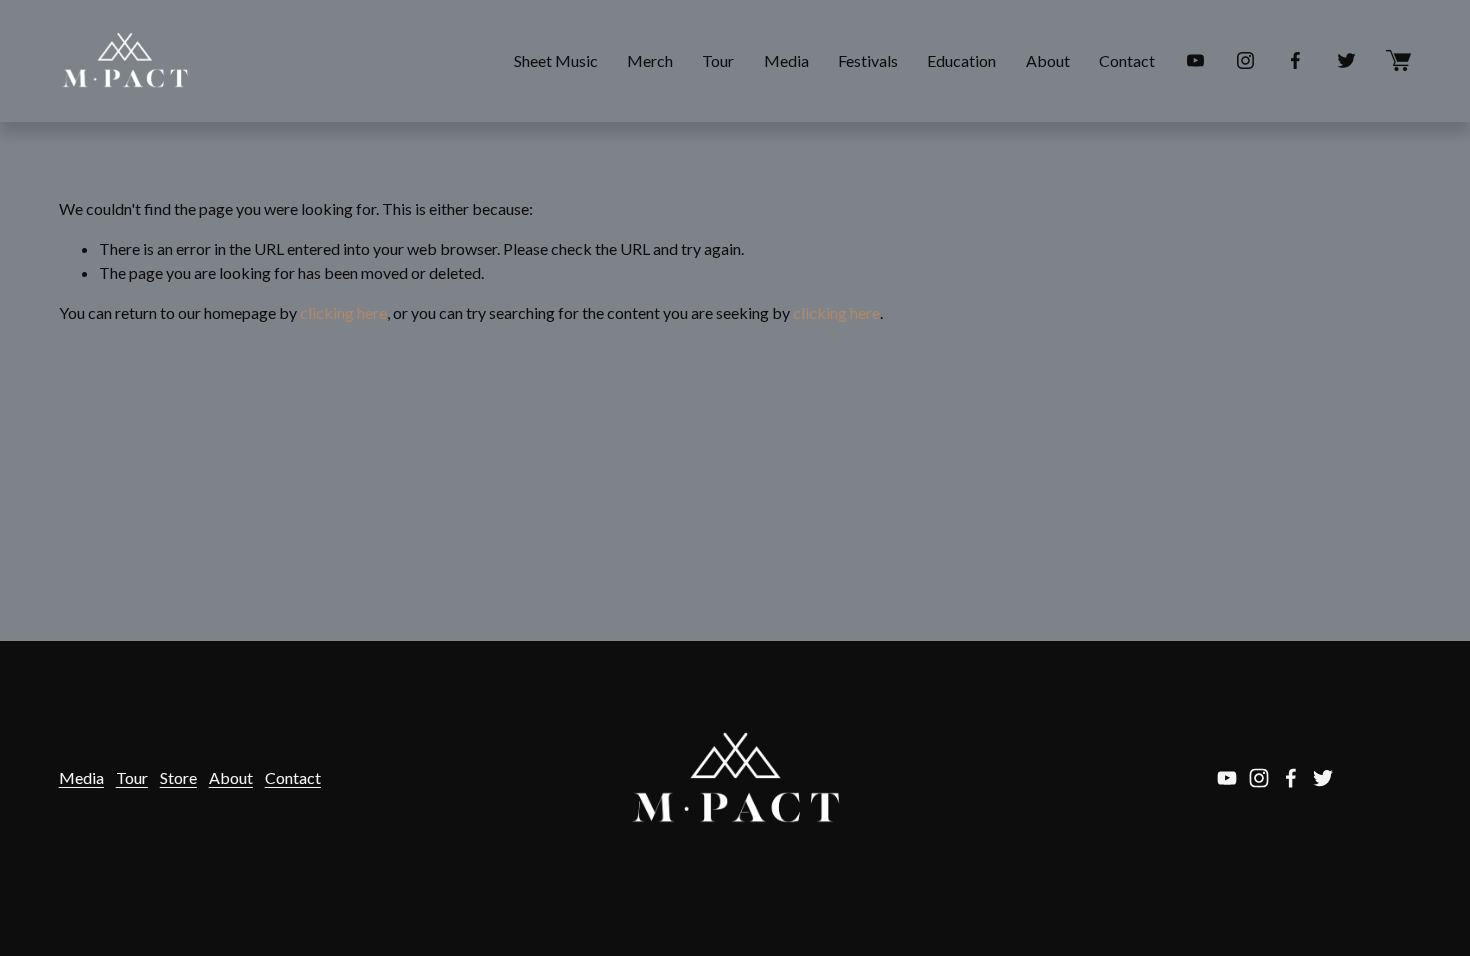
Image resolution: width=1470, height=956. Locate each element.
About (1048, 60)
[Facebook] (1295, 60)
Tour (718, 60)
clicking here (343, 312)
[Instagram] (1245, 60)
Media (786, 60)
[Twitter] (1346, 60)
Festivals (868, 60)
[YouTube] (1195, 60)
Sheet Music (556, 60)
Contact (1127, 60)
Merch (650, 60)
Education (961, 60)
